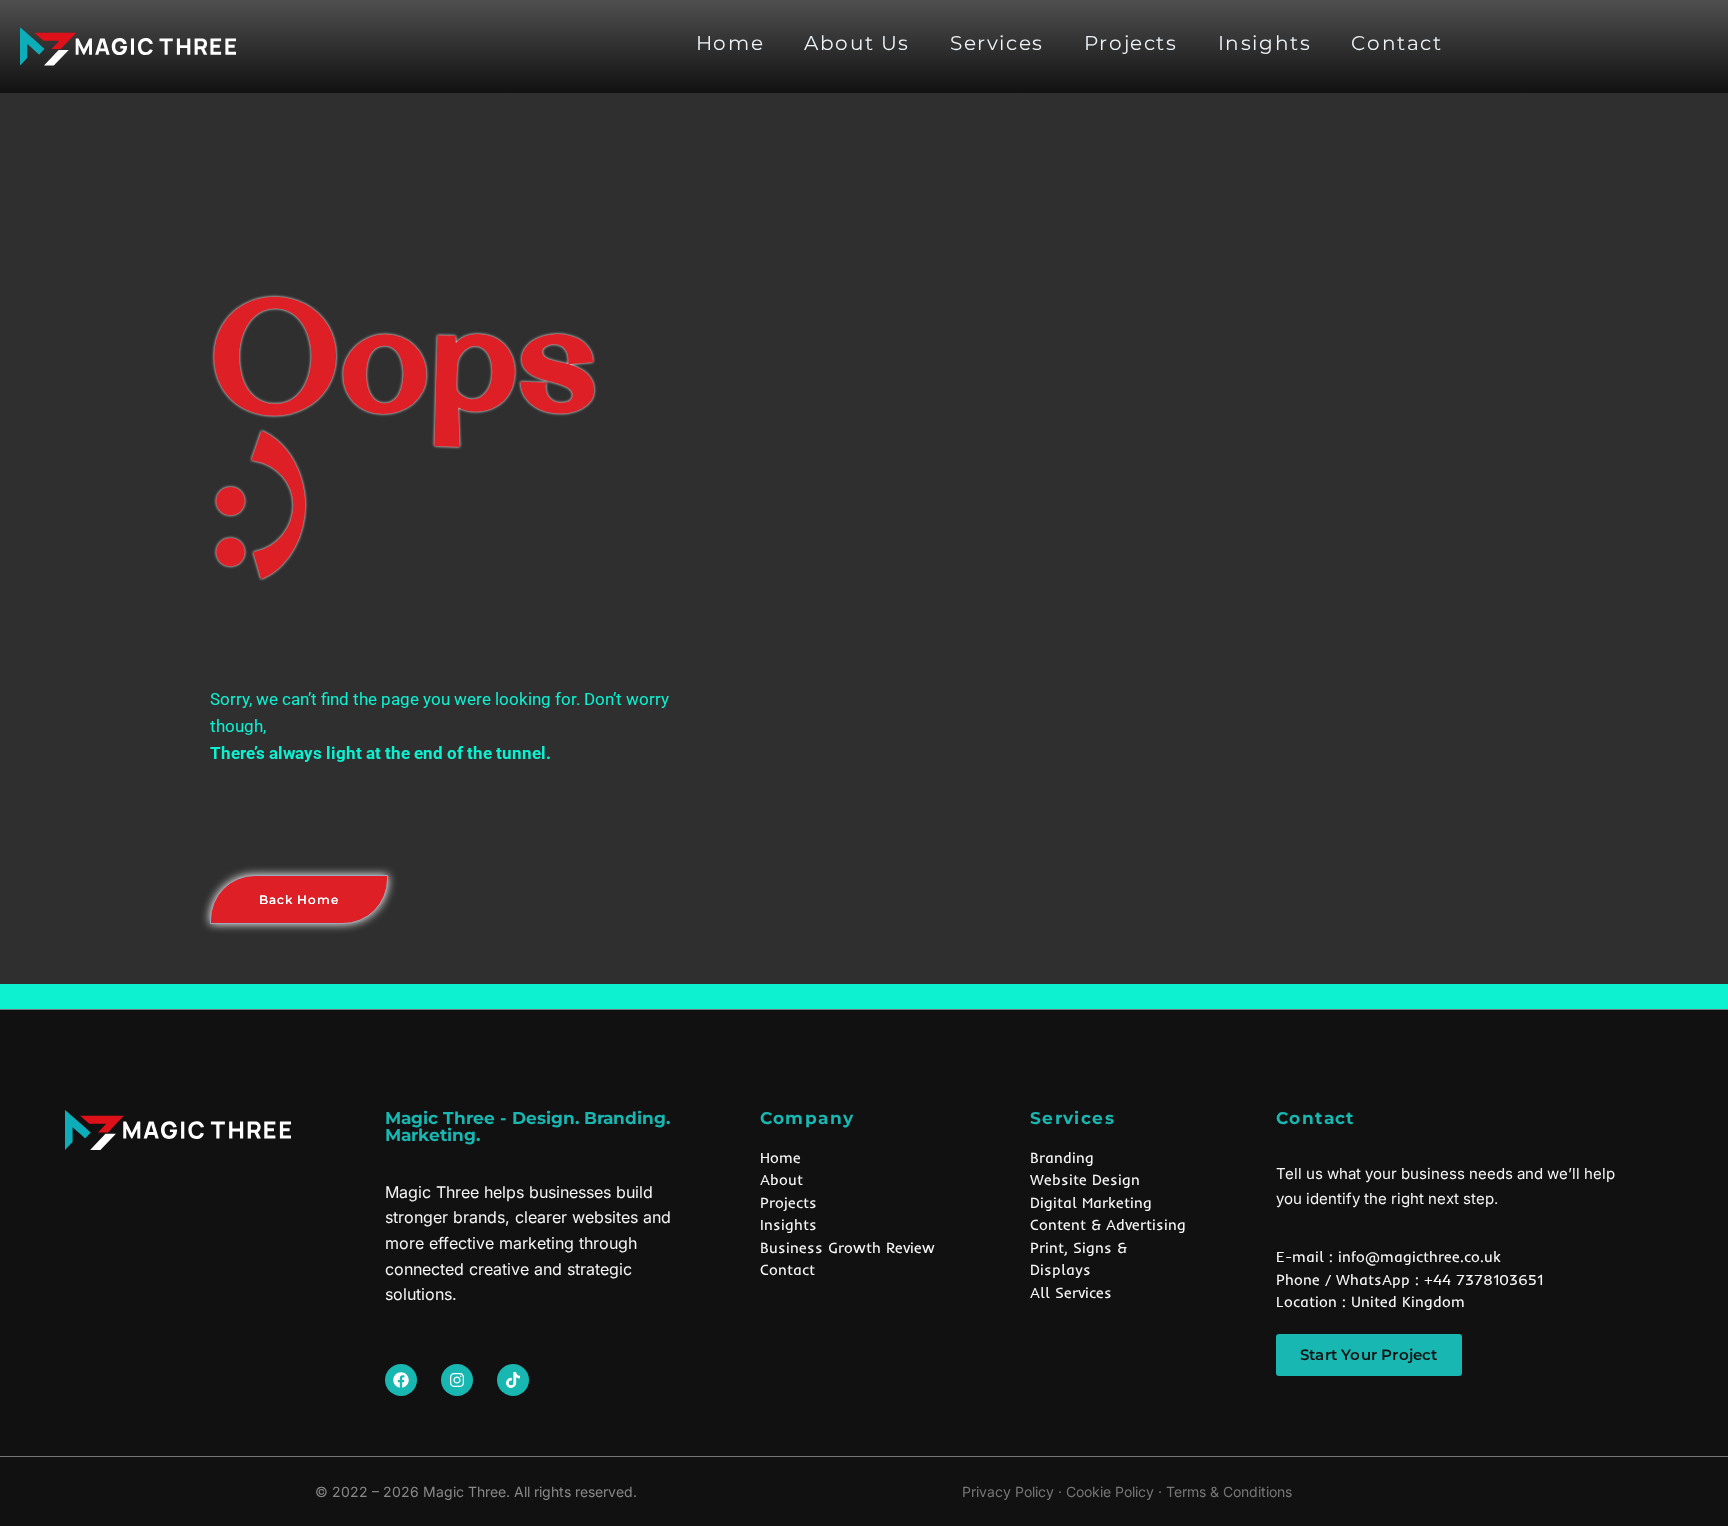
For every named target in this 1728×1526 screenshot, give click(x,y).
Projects (1131, 43)
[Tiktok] (513, 1380)
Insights (1265, 43)
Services (997, 43)
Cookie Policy (1110, 1491)
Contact (1396, 43)
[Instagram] (457, 1380)
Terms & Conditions (1229, 1491)
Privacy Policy (1008, 1491)
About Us (857, 43)
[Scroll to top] (1690, 1466)
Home (730, 43)
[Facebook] (401, 1380)
